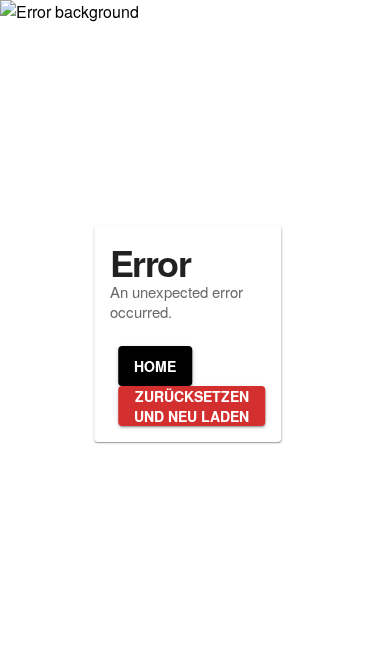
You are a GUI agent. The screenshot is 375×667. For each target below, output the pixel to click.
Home (155, 366)
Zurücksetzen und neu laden (191, 406)
